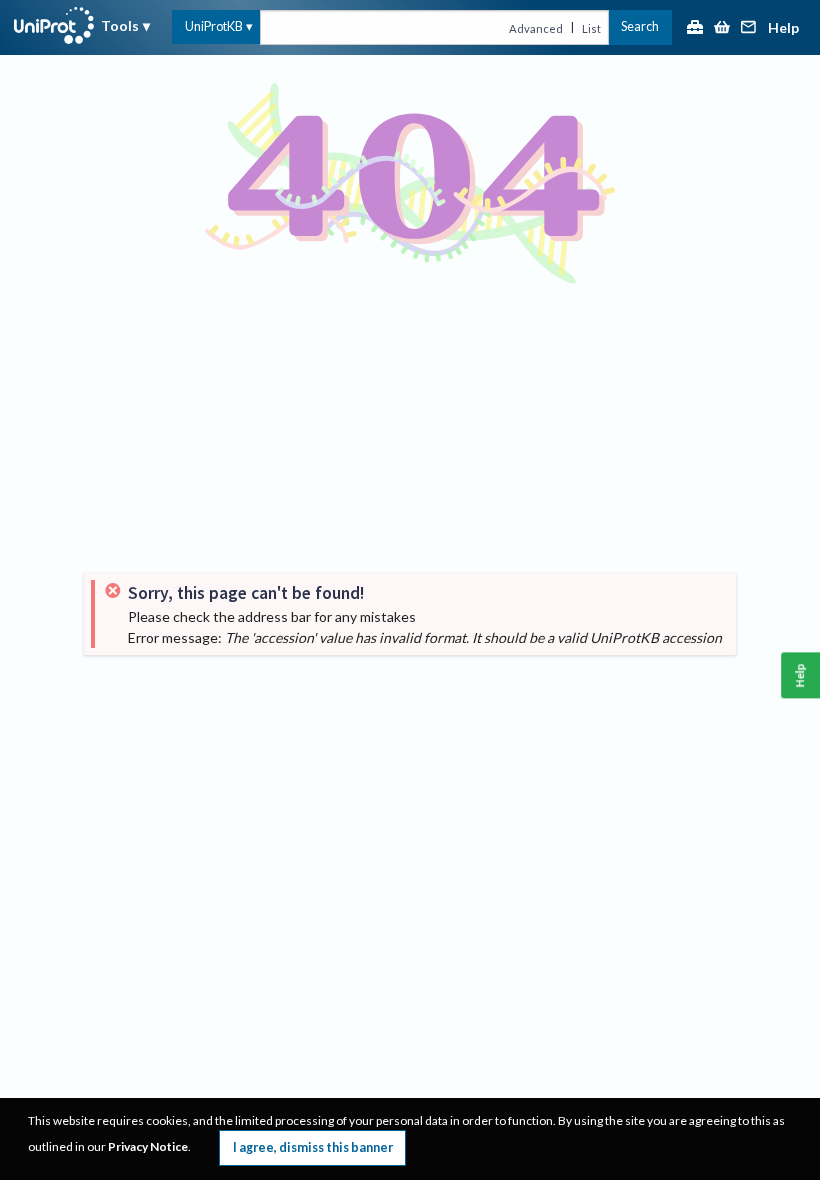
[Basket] (722, 28)
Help (783, 28)
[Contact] (749, 28)
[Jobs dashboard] (695, 28)
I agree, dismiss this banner (313, 1147)
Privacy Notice (148, 1146)
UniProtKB (214, 26)
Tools (120, 25)
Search (640, 26)
